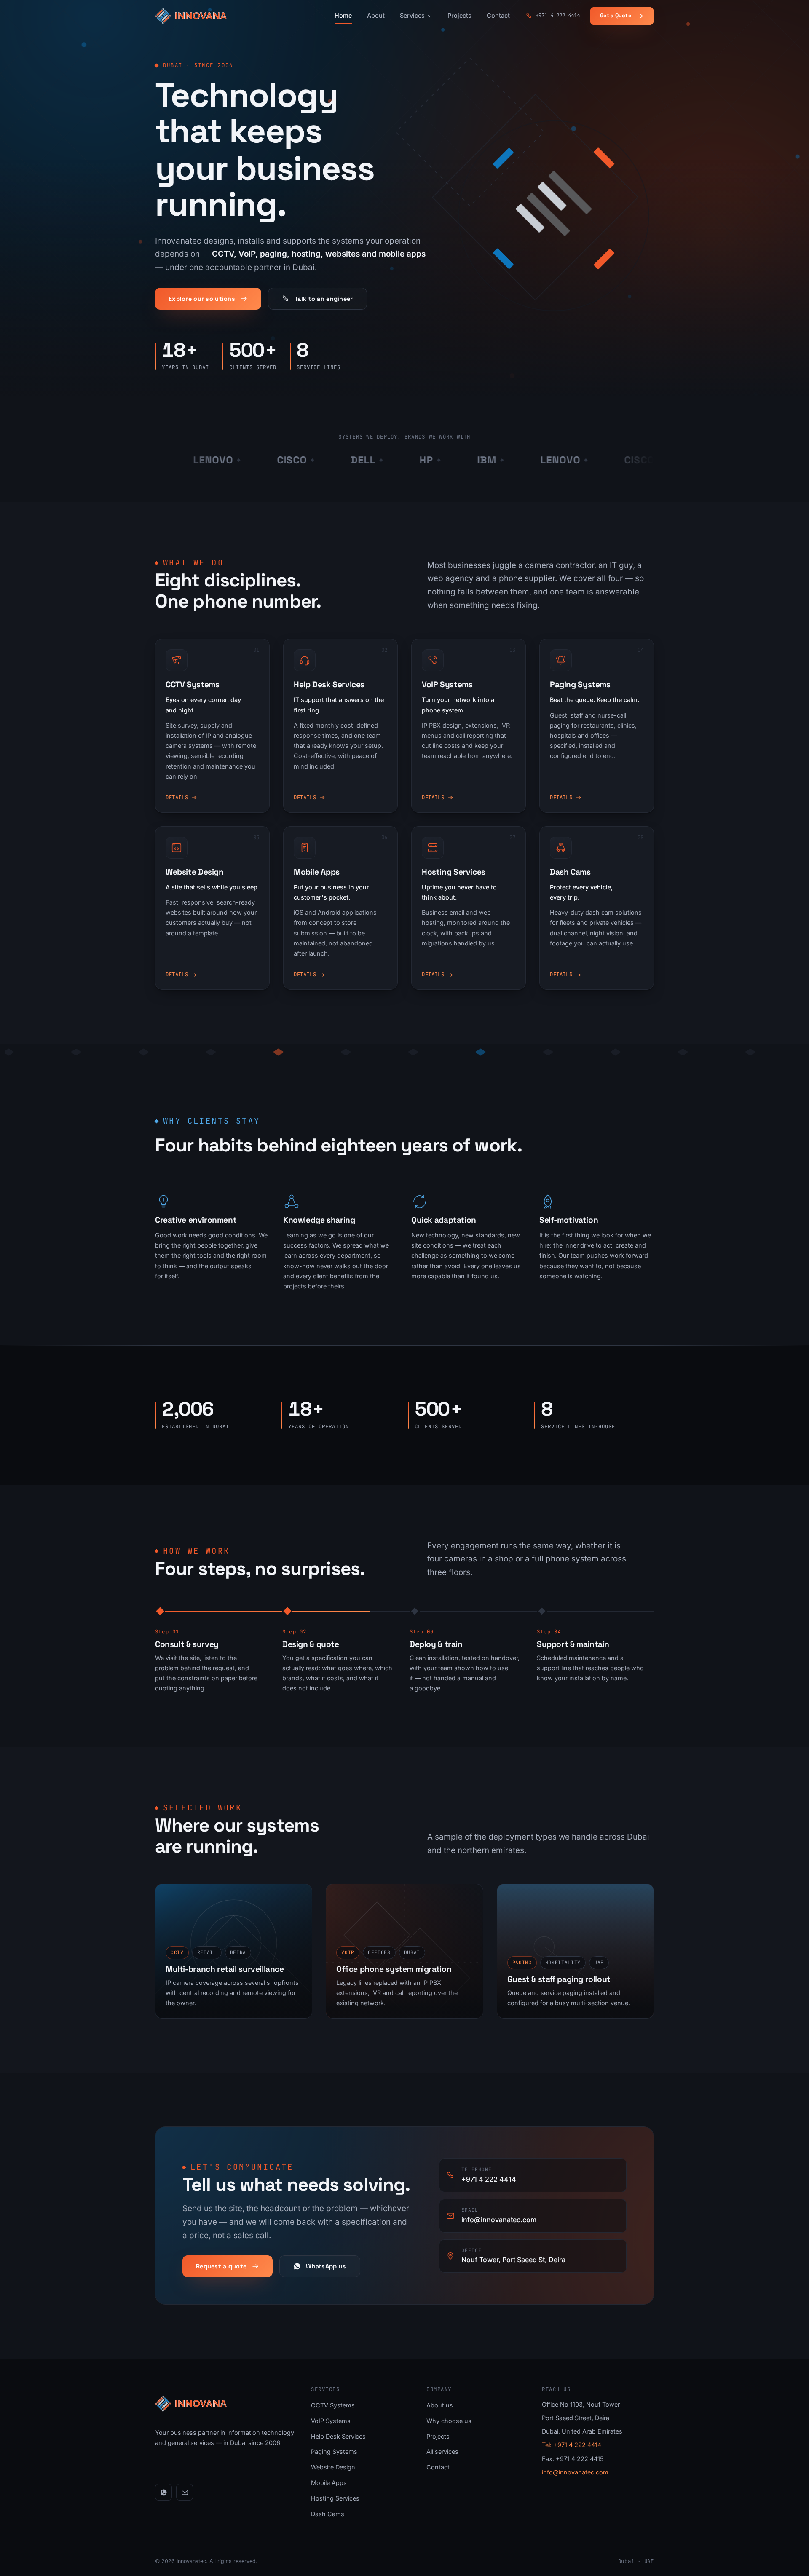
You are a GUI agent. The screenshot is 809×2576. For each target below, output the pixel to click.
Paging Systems (334, 2451)
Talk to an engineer (324, 299)
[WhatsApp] (163, 2492)
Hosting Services (335, 2498)
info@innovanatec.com (575, 2472)
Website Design (333, 2467)
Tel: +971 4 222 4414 (572, 2445)
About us (440, 2405)
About (376, 15)
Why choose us (449, 2421)
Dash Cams (328, 2514)
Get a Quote (616, 16)
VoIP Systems (331, 2421)
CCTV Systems (333, 2405)
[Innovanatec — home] (191, 16)
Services (412, 15)
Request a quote (221, 2266)
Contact (498, 15)
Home (343, 15)
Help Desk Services (338, 2436)
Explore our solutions (202, 299)
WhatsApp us (326, 2266)
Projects (459, 15)
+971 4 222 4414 (558, 15)
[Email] (185, 2492)
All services (442, 2451)
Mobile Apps (329, 2483)
